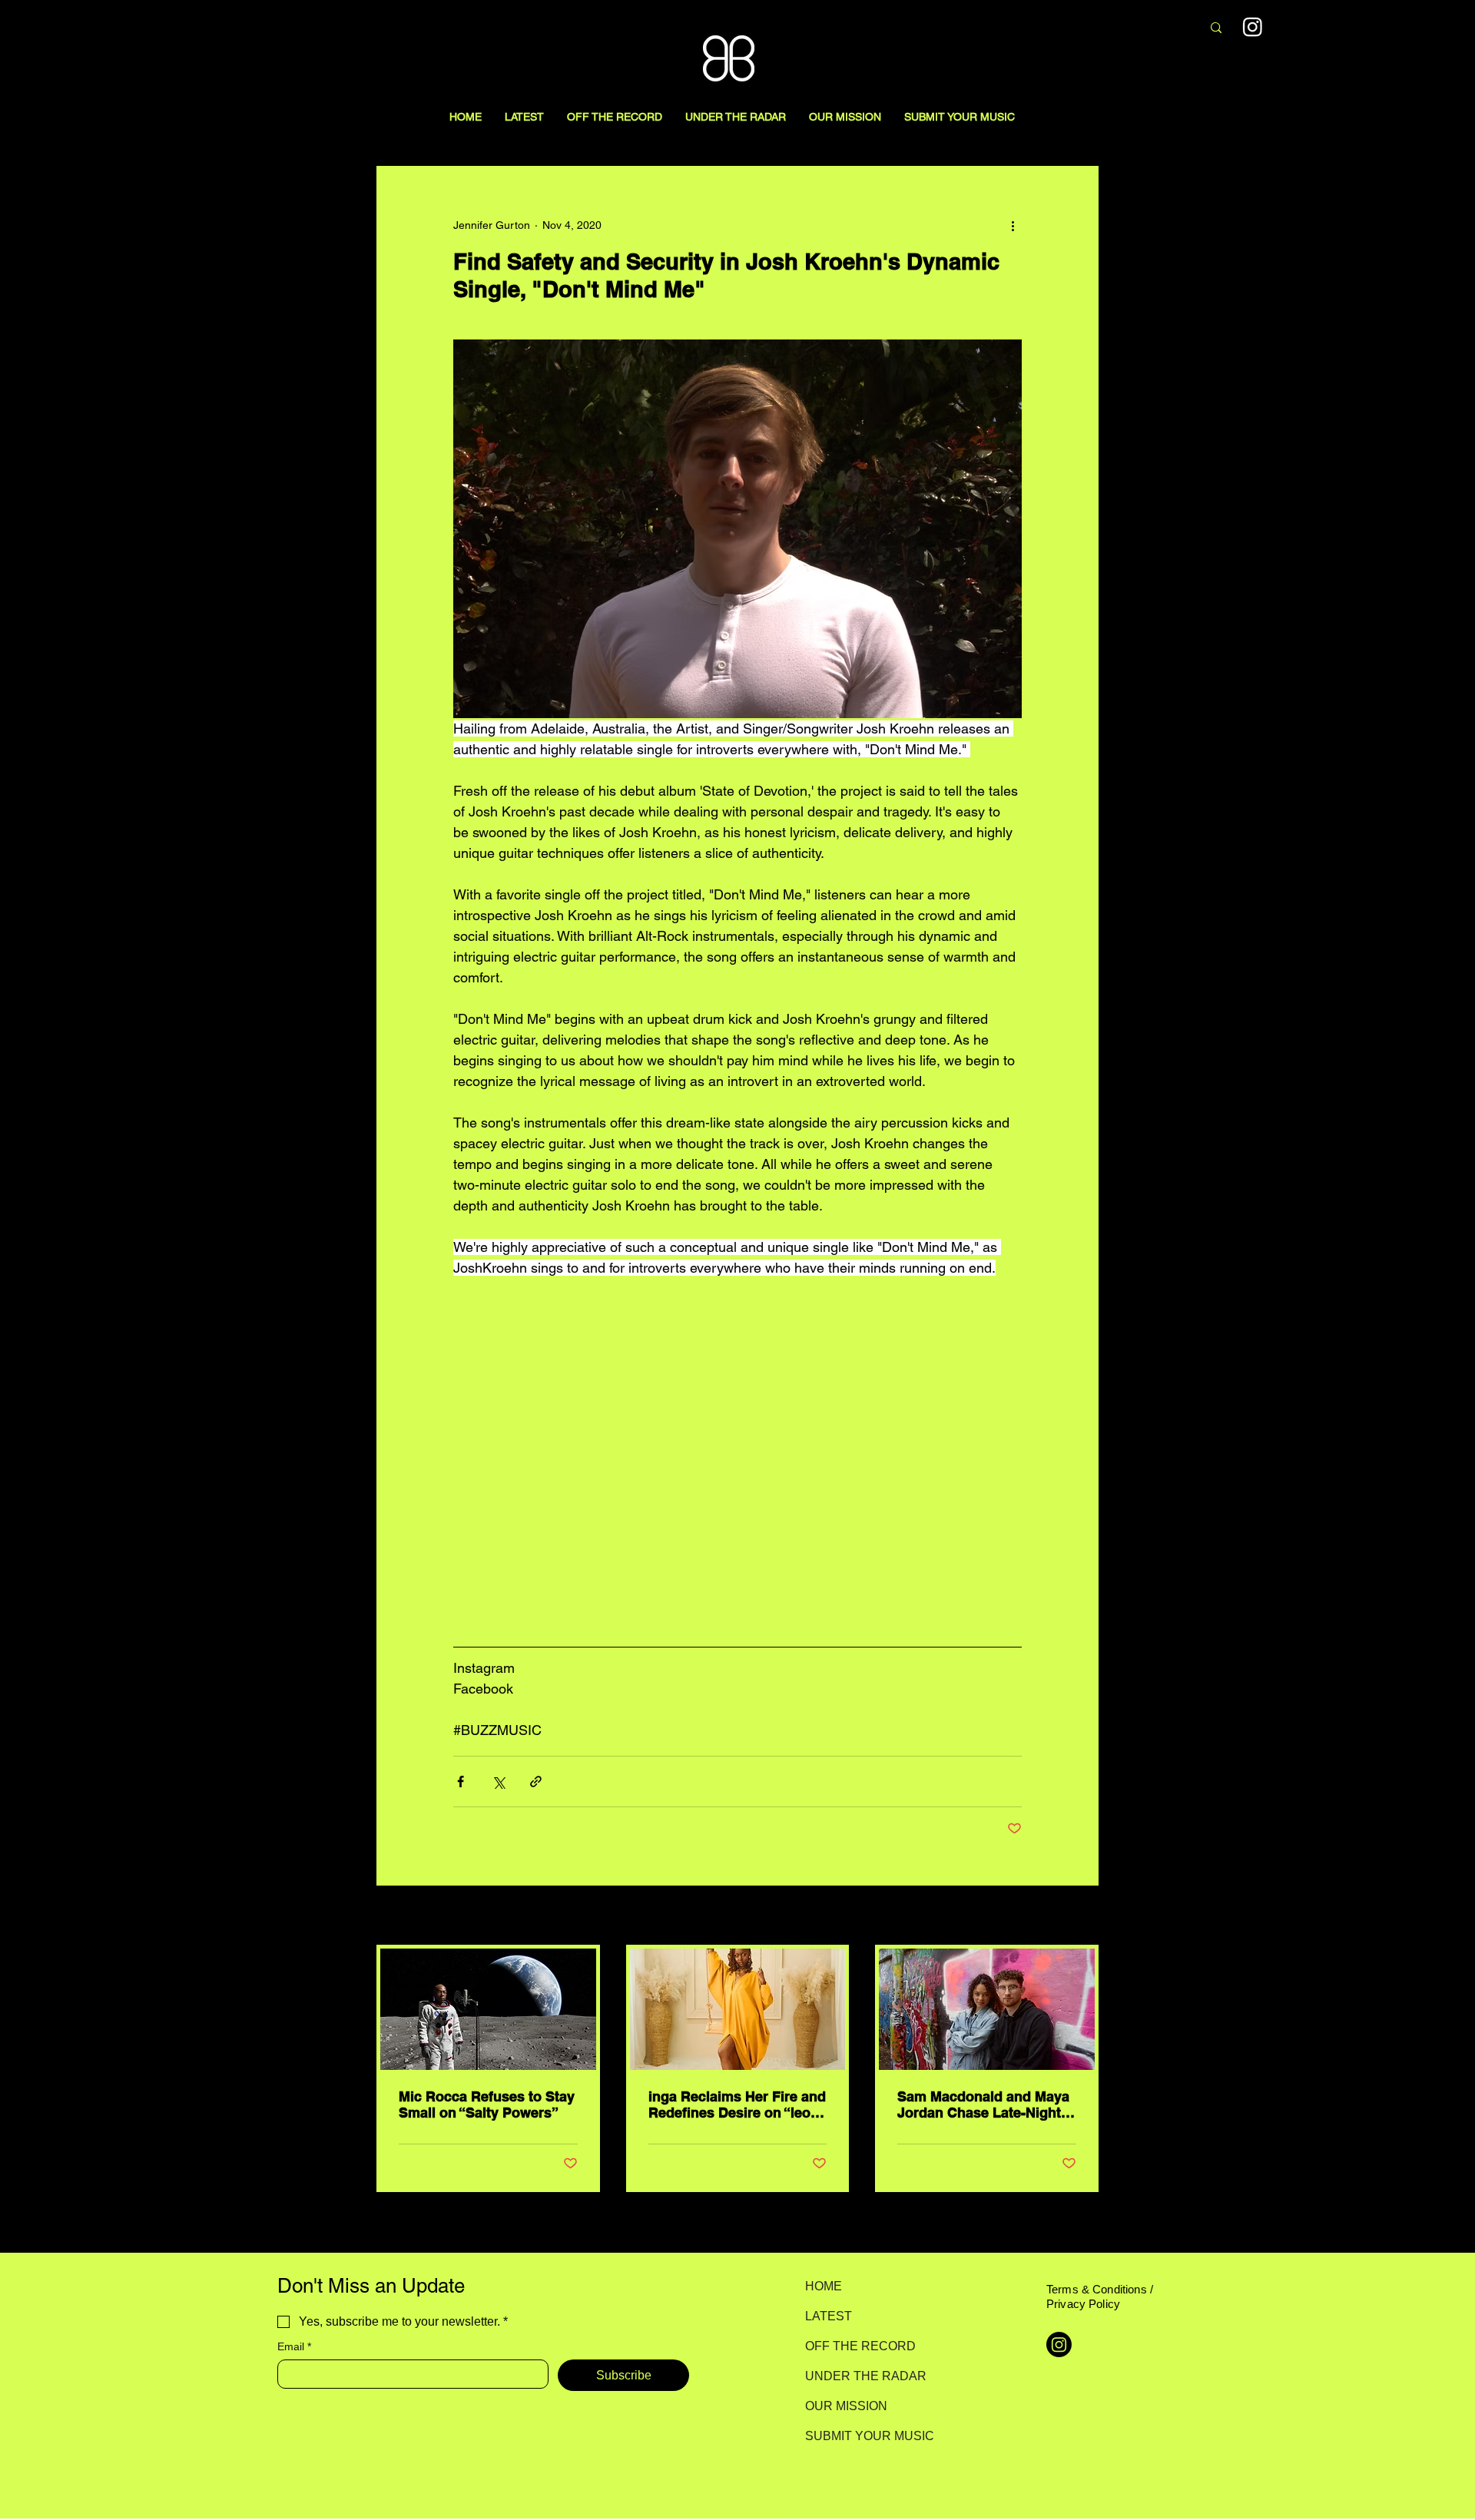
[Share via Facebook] (461, 1782)
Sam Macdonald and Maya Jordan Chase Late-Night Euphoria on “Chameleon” (983, 2104)
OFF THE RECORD (859, 2346)
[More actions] (1013, 225)
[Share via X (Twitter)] (498, 1782)
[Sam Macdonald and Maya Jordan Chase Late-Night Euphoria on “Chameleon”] (987, 2009)
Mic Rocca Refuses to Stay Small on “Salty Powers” (487, 2104)
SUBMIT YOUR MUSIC (859, 2436)
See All (1082, 1916)
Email (294, 2346)
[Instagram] (1253, 26)
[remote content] (738, 1467)
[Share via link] (536, 1782)
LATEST (829, 2316)
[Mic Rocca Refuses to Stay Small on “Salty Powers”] (488, 2009)
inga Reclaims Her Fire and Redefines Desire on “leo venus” (737, 2104)
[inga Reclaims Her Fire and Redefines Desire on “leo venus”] (738, 2009)
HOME (824, 2286)
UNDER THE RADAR (859, 2376)
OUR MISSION (846, 2406)
